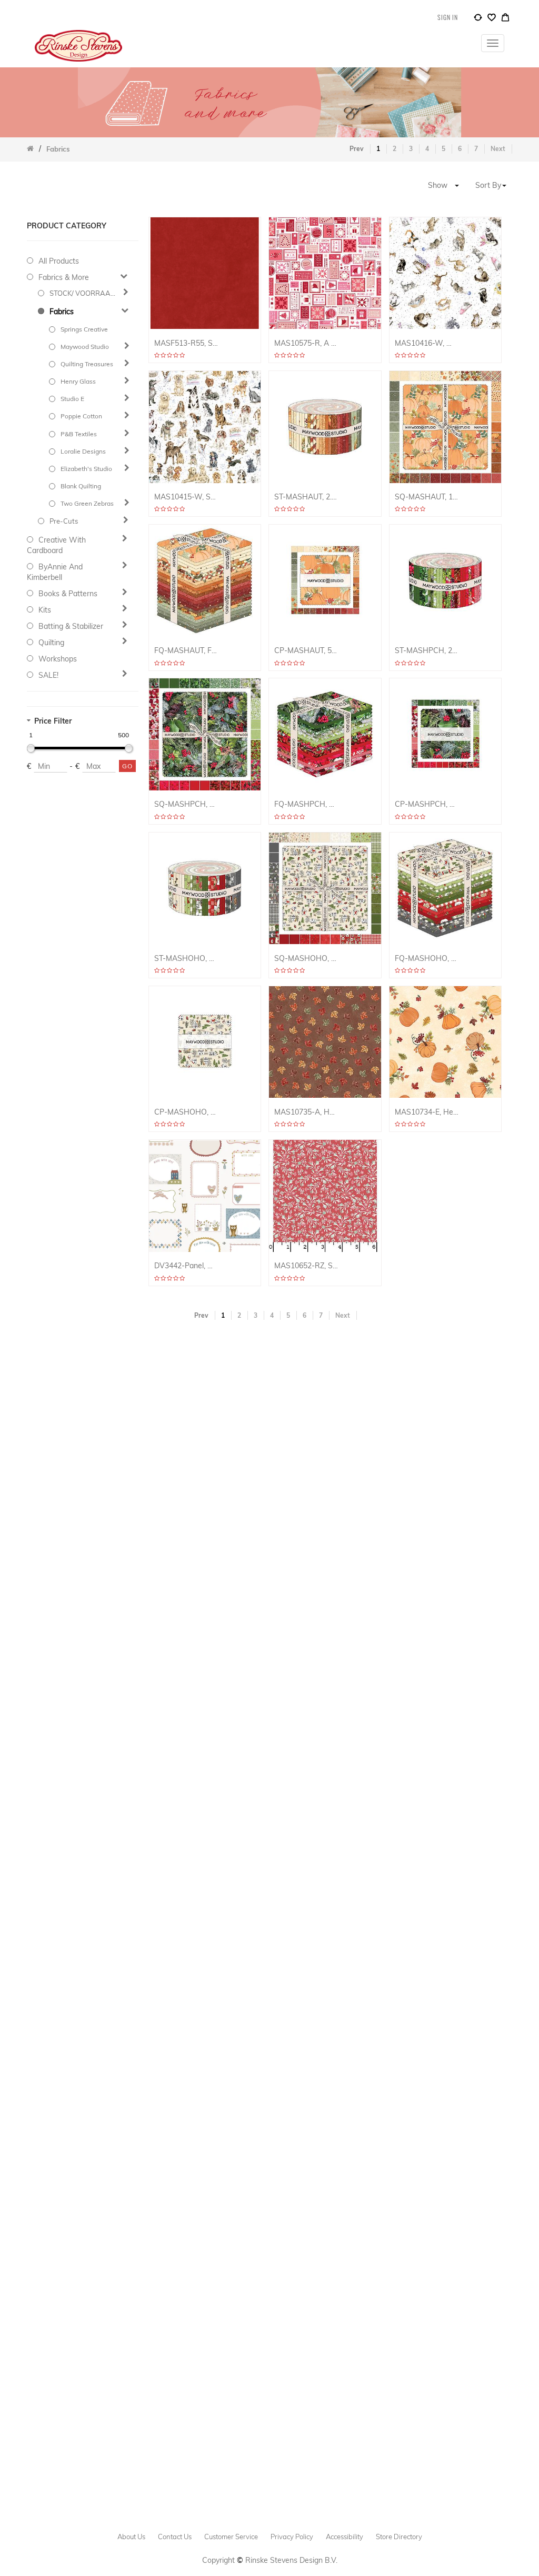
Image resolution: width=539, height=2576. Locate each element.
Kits (45, 610)
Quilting (51, 643)
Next (498, 149)
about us (131, 2537)
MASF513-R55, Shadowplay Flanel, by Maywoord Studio (186, 343)
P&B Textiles (79, 434)
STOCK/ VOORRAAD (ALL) (84, 293)
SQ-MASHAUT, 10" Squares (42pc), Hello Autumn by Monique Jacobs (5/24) (427, 497)
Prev (357, 149)
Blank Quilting (81, 486)
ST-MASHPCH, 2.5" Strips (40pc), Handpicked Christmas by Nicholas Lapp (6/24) (427, 651)
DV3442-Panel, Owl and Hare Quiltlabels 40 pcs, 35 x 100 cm (186, 1266)
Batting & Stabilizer (71, 626)
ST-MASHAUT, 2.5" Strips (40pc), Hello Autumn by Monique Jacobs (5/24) (306, 497)
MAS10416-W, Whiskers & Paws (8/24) (427, 343)
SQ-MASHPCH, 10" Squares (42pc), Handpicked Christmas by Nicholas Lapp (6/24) (186, 804)
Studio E (72, 399)
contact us (175, 2537)
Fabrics (62, 312)
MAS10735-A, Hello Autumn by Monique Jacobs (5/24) (306, 1112)
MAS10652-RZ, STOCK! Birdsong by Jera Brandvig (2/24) (306, 1266)
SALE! (48, 675)
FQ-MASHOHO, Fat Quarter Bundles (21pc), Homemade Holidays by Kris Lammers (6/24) (427, 959)
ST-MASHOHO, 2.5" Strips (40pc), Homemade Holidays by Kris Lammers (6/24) (186, 959)
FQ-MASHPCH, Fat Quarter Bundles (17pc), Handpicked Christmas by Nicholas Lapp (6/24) (306, 804)
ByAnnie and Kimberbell (55, 572)
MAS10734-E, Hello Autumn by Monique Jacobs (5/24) (427, 1112)
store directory (399, 2537)
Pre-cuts (64, 521)
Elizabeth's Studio (86, 469)
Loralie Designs (83, 451)
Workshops (58, 659)
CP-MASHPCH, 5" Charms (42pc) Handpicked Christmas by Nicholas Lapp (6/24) (427, 804)
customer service (231, 2537)
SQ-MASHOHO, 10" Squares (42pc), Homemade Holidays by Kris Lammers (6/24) (306, 959)
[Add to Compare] (478, 19)
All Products (59, 261)
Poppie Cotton (81, 416)
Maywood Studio (85, 347)
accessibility (345, 2537)
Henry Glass (78, 381)
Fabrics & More (64, 277)
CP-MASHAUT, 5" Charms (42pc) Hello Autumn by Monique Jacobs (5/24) (306, 651)
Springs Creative (84, 329)
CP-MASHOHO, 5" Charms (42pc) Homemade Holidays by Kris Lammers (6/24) (186, 1112)
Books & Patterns (68, 594)
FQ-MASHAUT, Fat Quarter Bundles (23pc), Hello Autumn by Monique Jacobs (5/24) (186, 651)
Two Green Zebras (87, 503)
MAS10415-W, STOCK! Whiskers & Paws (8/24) (186, 497)
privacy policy (292, 2537)
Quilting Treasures (87, 364)
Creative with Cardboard (56, 545)
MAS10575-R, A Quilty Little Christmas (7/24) (306, 343)
